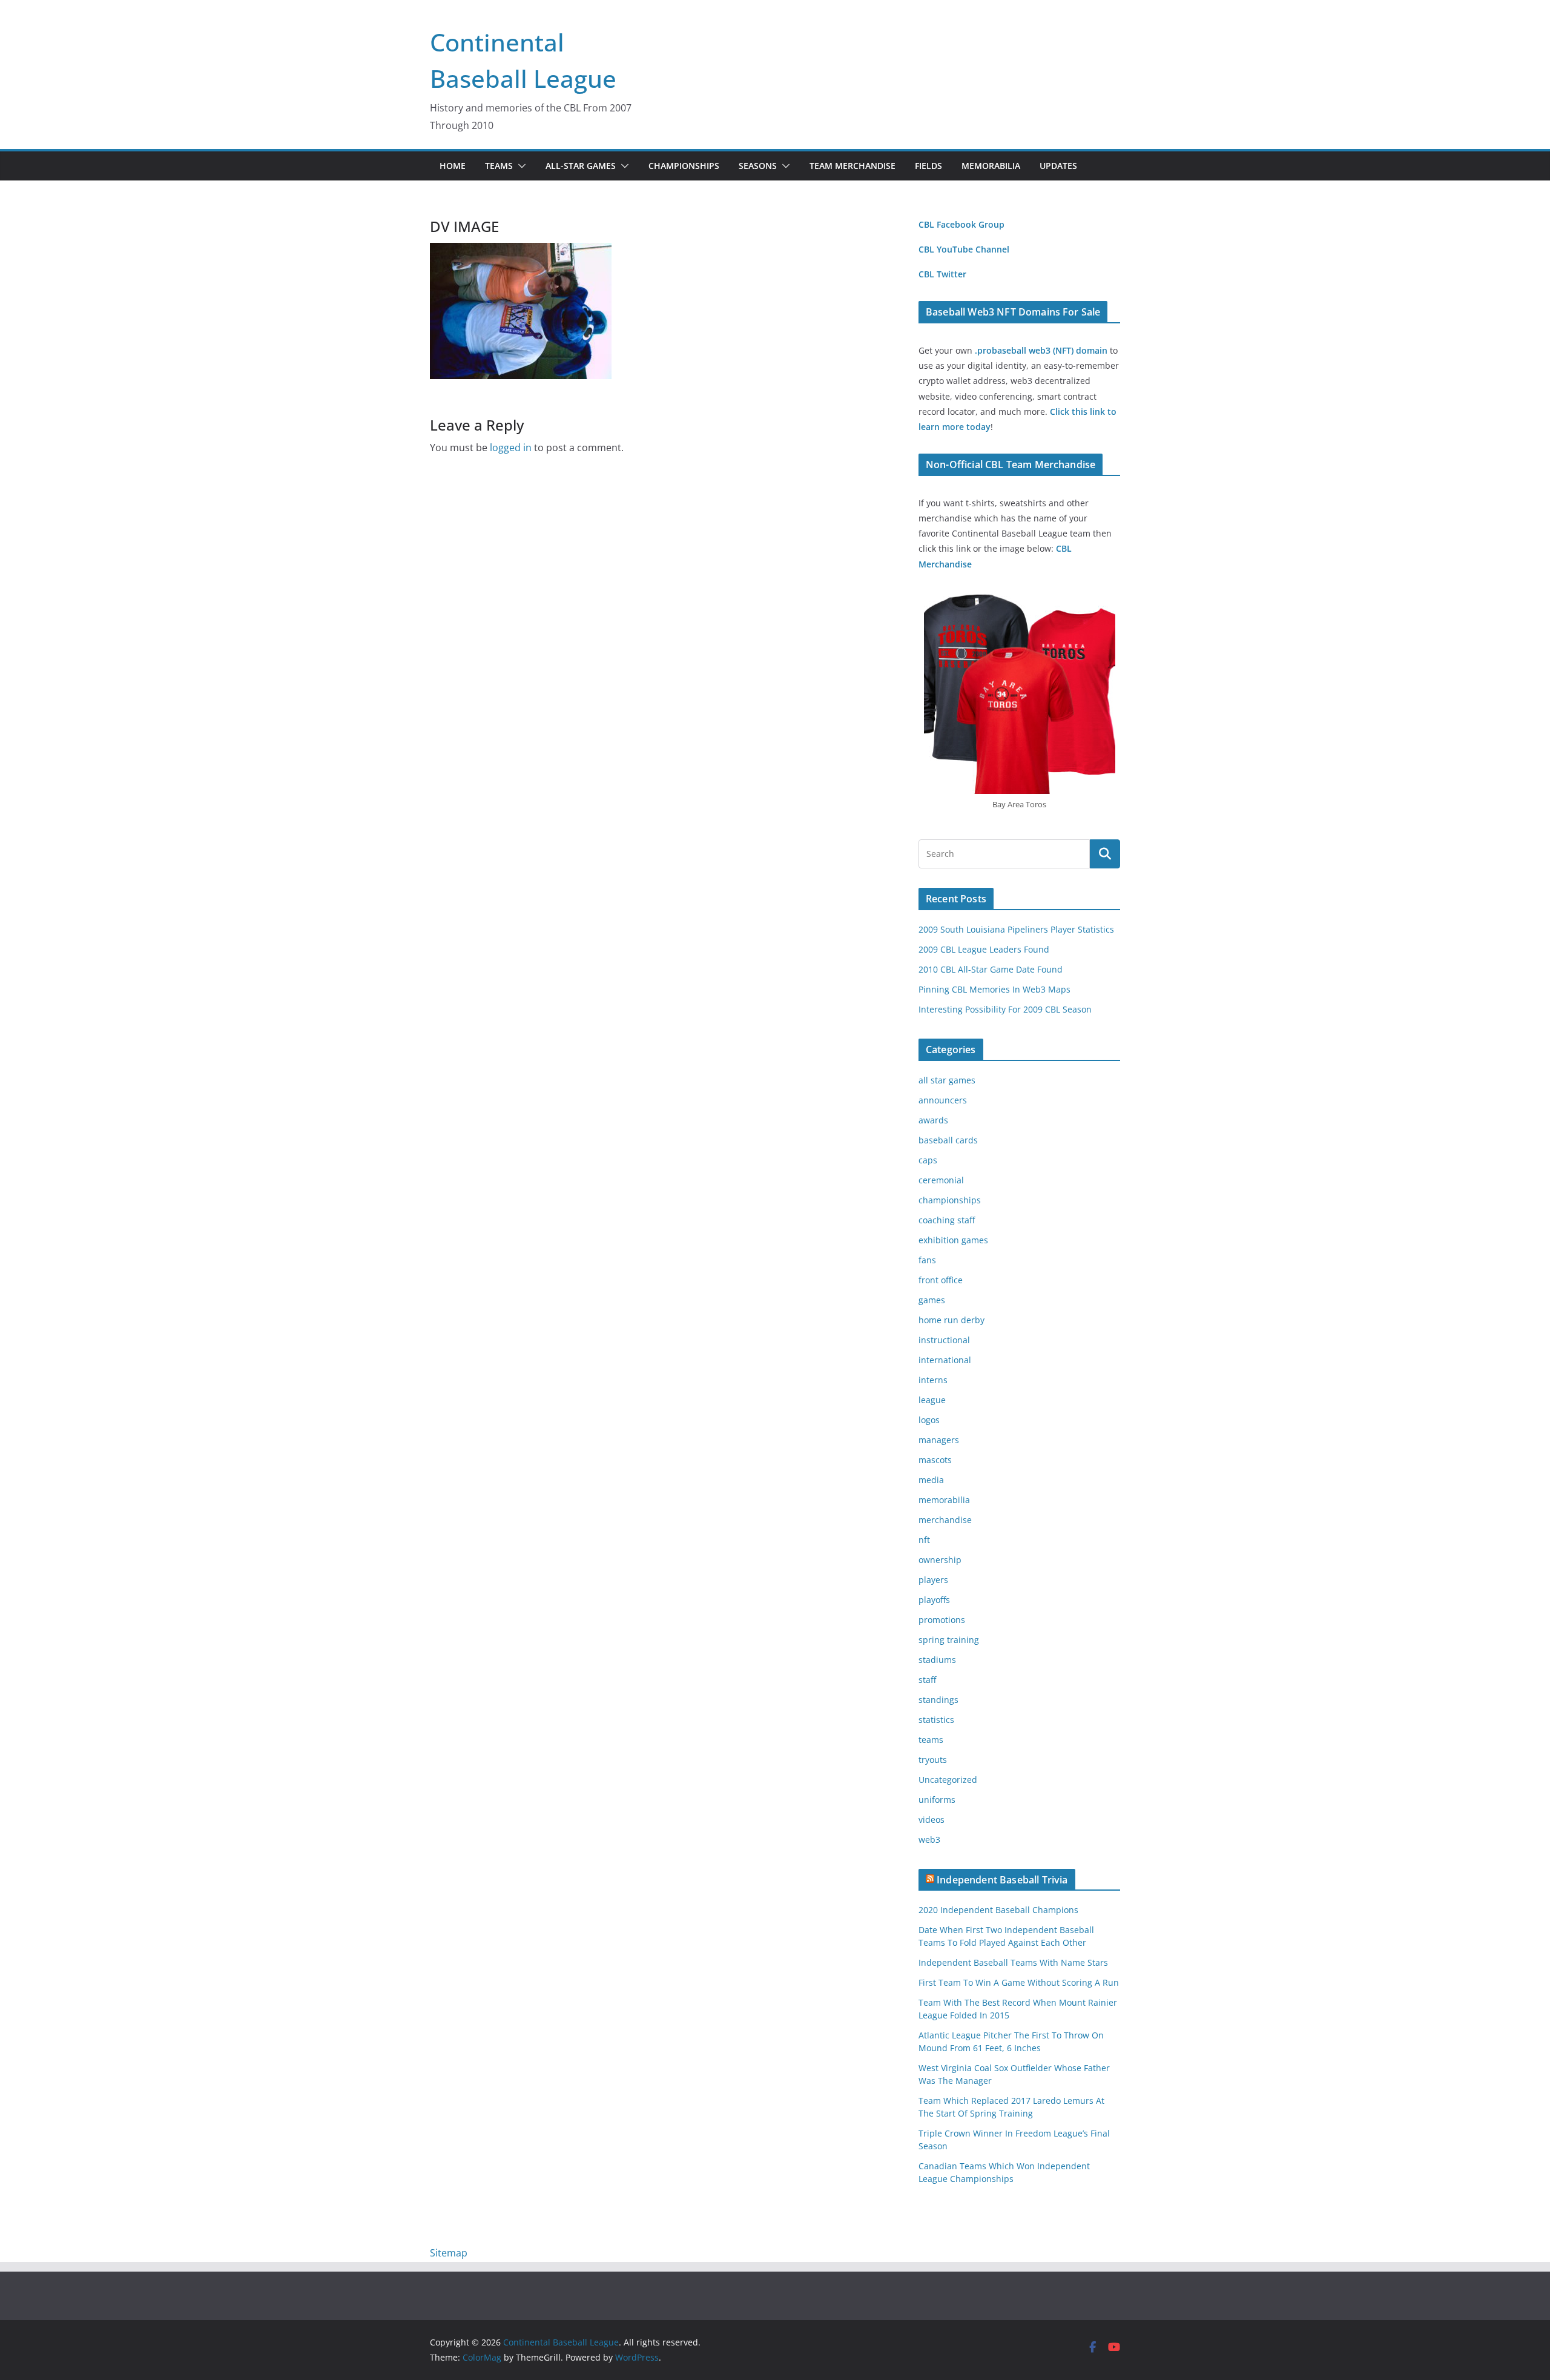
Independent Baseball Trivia (1002, 1880)
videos (932, 1820)
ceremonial (941, 1180)
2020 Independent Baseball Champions (998, 1910)
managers (939, 1440)
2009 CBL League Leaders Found (984, 949)
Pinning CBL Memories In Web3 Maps (994, 989)
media (931, 1480)
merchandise (945, 1520)
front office (941, 1280)
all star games (947, 1080)
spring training (949, 1640)
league (932, 1400)
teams (931, 1740)
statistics (936, 1720)
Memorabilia (991, 166)
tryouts (933, 1760)
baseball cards (948, 1140)
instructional (944, 1340)
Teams (499, 166)
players (933, 1580)
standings (938, 1700)
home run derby (951, 1320)
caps (928, 1160)
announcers (943, 1100)
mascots (935, 1460)
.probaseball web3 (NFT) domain (1041, 350)
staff (927, 1680)
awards (933, 1120)
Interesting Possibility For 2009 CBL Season (1005, 1009)
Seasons (758, 166)
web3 (929, 1840)
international (945, 1360)
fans (927, 1260)
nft (924, 1540)
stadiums (937, 1660)
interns (933, 1380)
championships (950, 1200)
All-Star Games (581, 166)
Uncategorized (948, 1780)
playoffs (934, 1600)
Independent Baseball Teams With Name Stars (1013, 1962)
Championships (684, 166)
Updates (1058, 166)
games (932, 1300)
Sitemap (449, 2253)
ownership (940, 1560)
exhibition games (953, 1240)
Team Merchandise (852, 166)
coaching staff (947, 1220)
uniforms (937, 1800)
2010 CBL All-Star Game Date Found (991, 969)
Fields (928, 166)
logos (929, 1420)
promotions (942, 1620)
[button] (519, 166)
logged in (511, 448)
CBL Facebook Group (961, 224)
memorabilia (944, 1500)
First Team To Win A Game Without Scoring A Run (1019, 1982)
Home (453, 166)
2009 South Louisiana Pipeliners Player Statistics (1016, 929)
